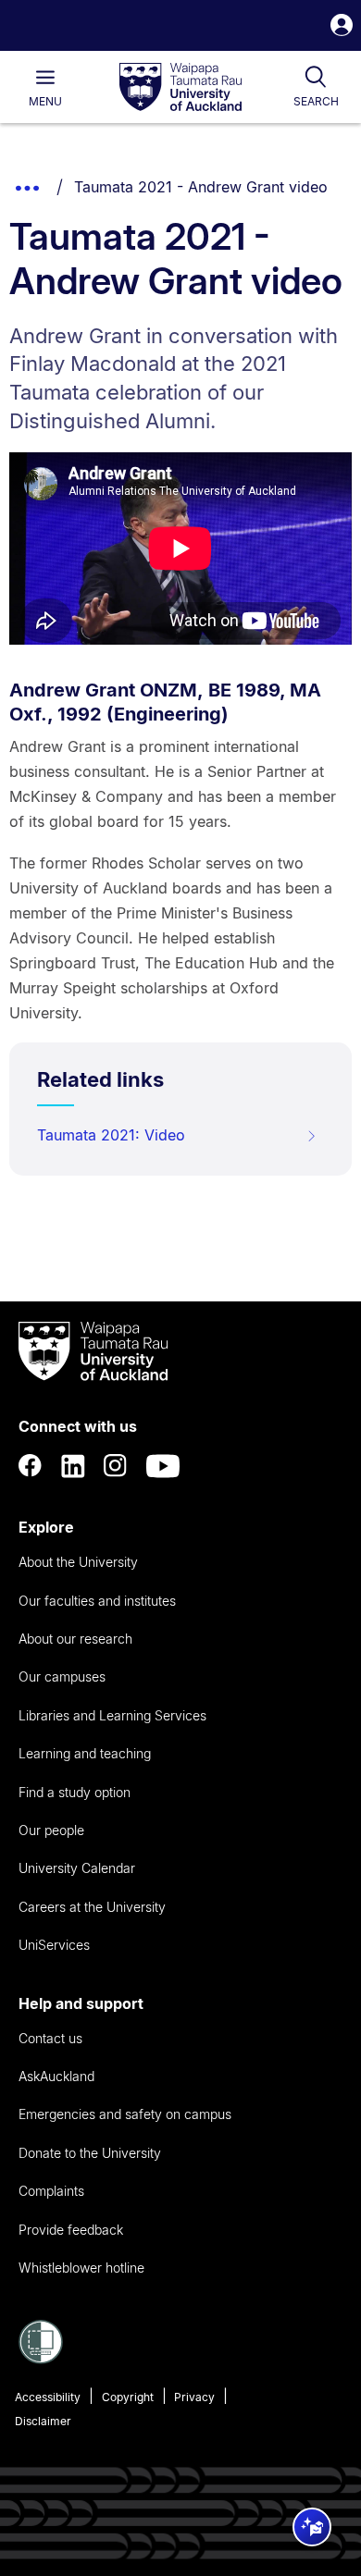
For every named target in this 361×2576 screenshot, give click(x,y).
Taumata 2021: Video (111, 1135)
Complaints (51, 2191)
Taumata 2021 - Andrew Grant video (201, 187)
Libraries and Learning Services (112, 1715)
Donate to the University (90, 2153)
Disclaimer (43, 2421)
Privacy (194, 2397)
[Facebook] (31, 1466)
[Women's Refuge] (41, 2359)
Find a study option (75, 1792)
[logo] (180, 88)
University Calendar (77, 1868)
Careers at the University (92, 1907)
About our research (75, 1639)
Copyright (128, 2397)
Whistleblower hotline (81, 2268)
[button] (342, 27)
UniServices (54, 1945)
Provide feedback (71, 2230)
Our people (51, 1830)
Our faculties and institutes (97, 1601)
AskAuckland (56, 2076)
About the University (78, 1562)
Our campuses (62, 1676)
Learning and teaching (85, 1753)
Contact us (50, 2038)
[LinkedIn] (73, 1466)
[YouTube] (163, 1466)
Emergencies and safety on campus (125, 2114)
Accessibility (48, 2397)
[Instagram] (116, 1466)
